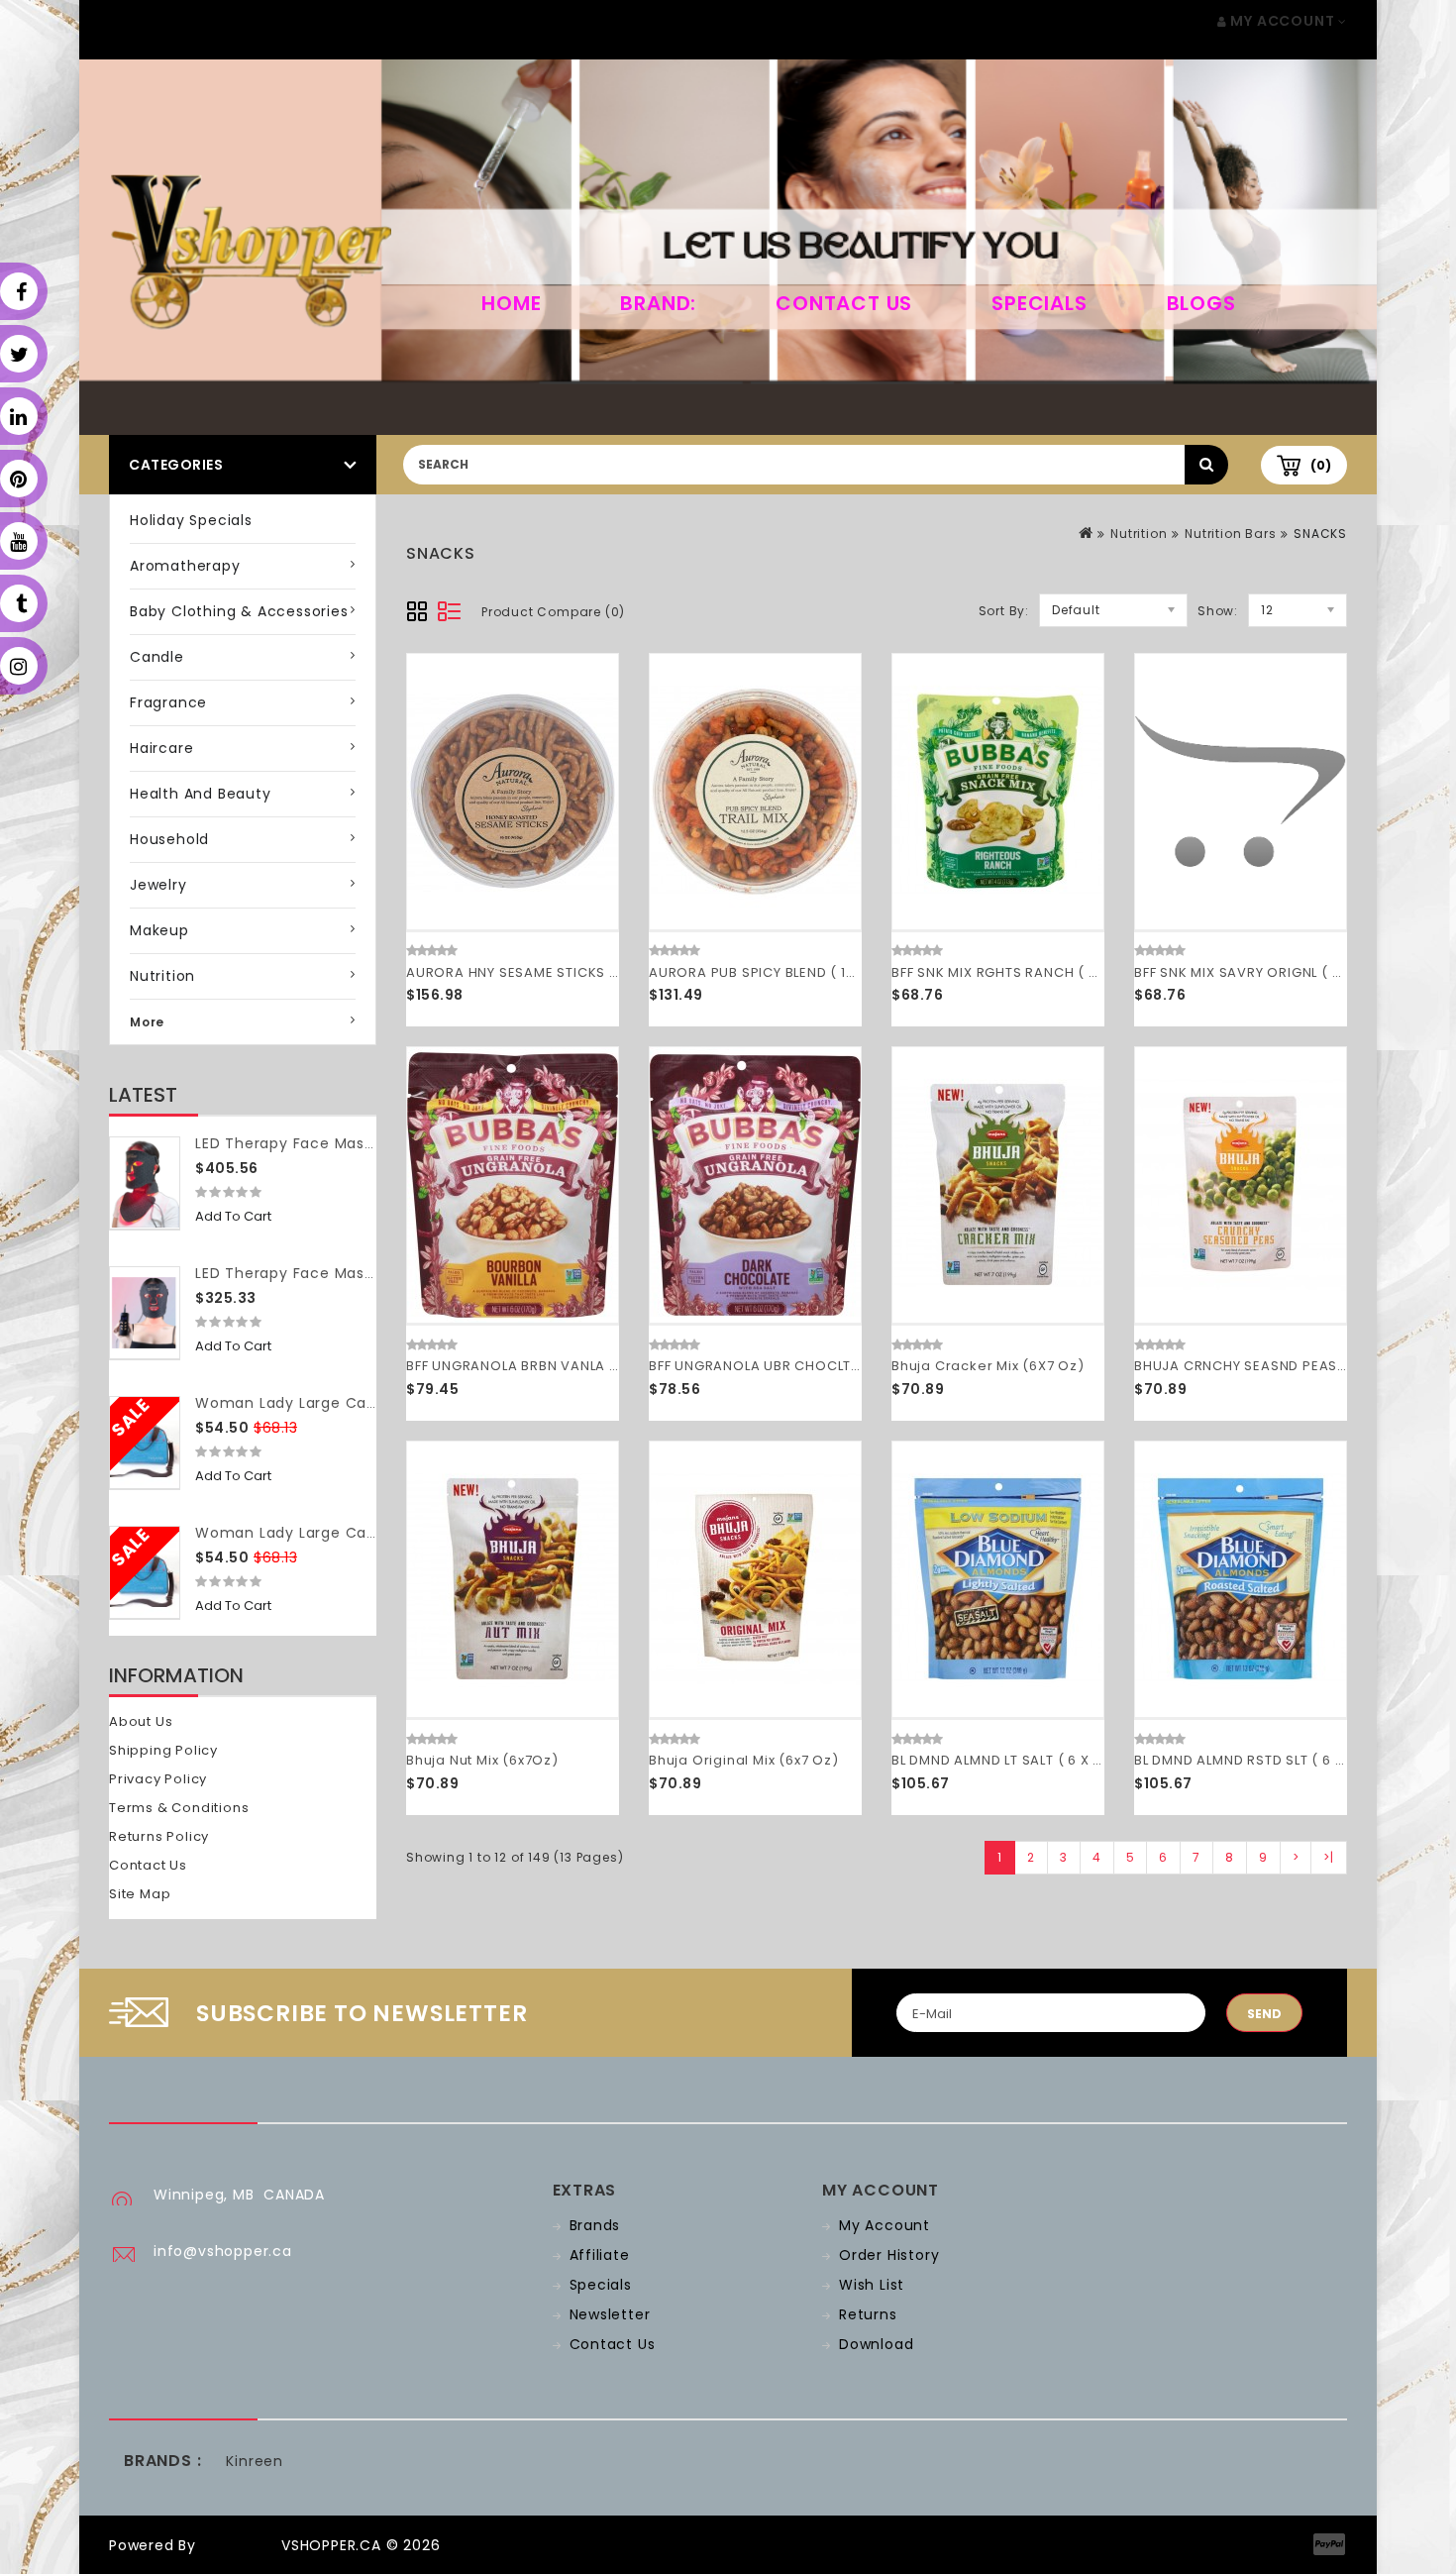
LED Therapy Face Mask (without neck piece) (367, 1273)
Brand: (658, 303)
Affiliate (600, 2255)
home (511, 303)
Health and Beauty (201, 794)
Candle (157, 657)
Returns (868, 2314)
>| (1329, 1857)
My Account (884, 2225)
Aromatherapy (185, 566)
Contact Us (844, 303)
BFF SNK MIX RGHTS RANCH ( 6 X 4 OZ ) (1025, 972)
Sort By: (1004, 611)
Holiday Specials (191, 520)
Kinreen (255, 2461)
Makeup (159, 930)
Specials (1039, 303)
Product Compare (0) (553, 612)
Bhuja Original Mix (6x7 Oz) (744, 1760)
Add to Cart (233, 1216)
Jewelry (158, 885)
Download (876, 2344)
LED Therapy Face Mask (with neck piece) (354, 1143)
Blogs (1201, 303)
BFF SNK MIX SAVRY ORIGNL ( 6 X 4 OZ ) (1268, 972)
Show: (1218, 611)
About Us (141, 1721)
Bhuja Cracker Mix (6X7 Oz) (988, 1366)
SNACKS (1320, 534)
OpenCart (239, 2545)
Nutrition (162, 976)
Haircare (161, 748)
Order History (889, 2255)
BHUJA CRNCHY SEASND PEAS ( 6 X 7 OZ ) (1277, 1366)
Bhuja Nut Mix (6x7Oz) (482, 1760)
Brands (595, 2225)
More (147, 1022)
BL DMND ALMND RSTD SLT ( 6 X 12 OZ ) (1265, 1760)
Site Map (140, 1894)
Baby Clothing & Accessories (239, 611)
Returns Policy (159, 1836)
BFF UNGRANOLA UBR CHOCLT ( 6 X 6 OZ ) (791, 1366)
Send (1264, 2014)
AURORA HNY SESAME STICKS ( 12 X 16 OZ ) (552, 972)
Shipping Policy (163, 1750)
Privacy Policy (158, 1779)
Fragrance (168, 702)
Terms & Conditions (179, 1808)
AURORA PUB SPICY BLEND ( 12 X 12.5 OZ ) (790, 972)
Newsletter (610, 2314)
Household (169, 839)
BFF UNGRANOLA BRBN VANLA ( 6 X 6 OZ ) (547, 1366)
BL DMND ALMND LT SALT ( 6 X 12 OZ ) (1016, 1760)
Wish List (872, 2285)
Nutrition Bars (1230, 534)
